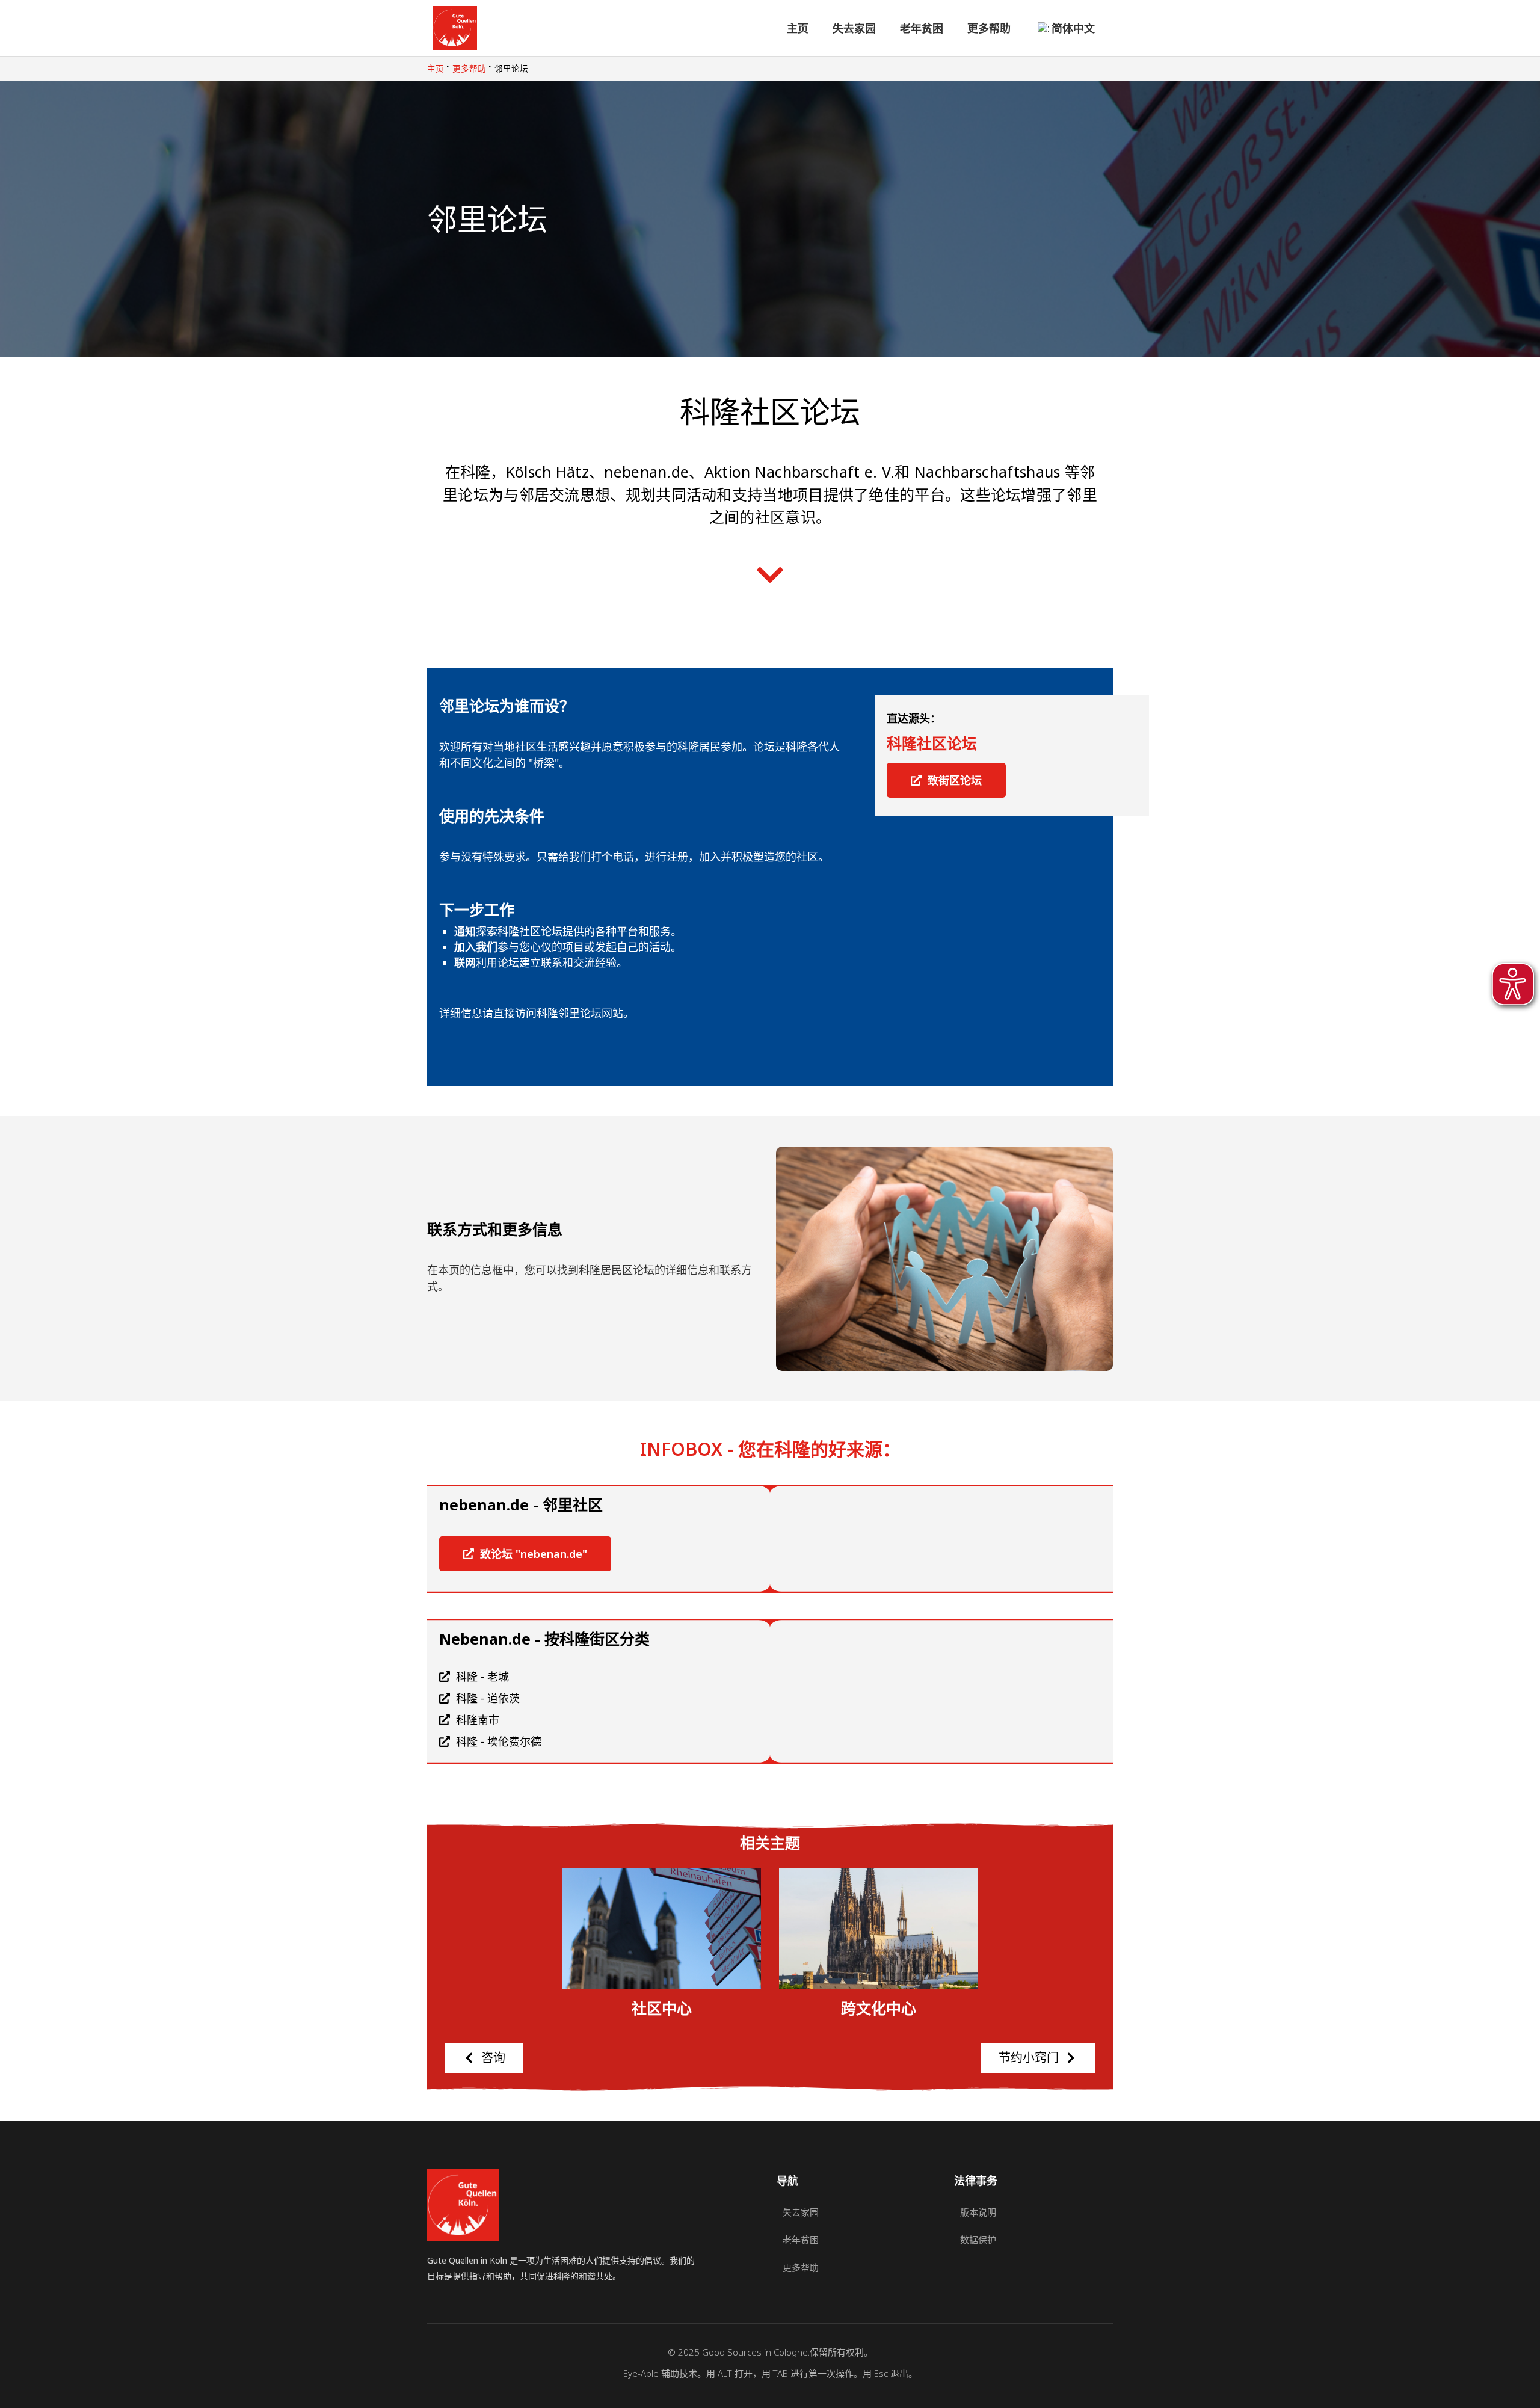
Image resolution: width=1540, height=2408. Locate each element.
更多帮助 (989, 28)
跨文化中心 (879, 2009)
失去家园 (854, 28)
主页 (798, 28)
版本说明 (978, 2212)
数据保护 (978, 2240)
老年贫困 (922, 28)
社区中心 (662, 2009)
